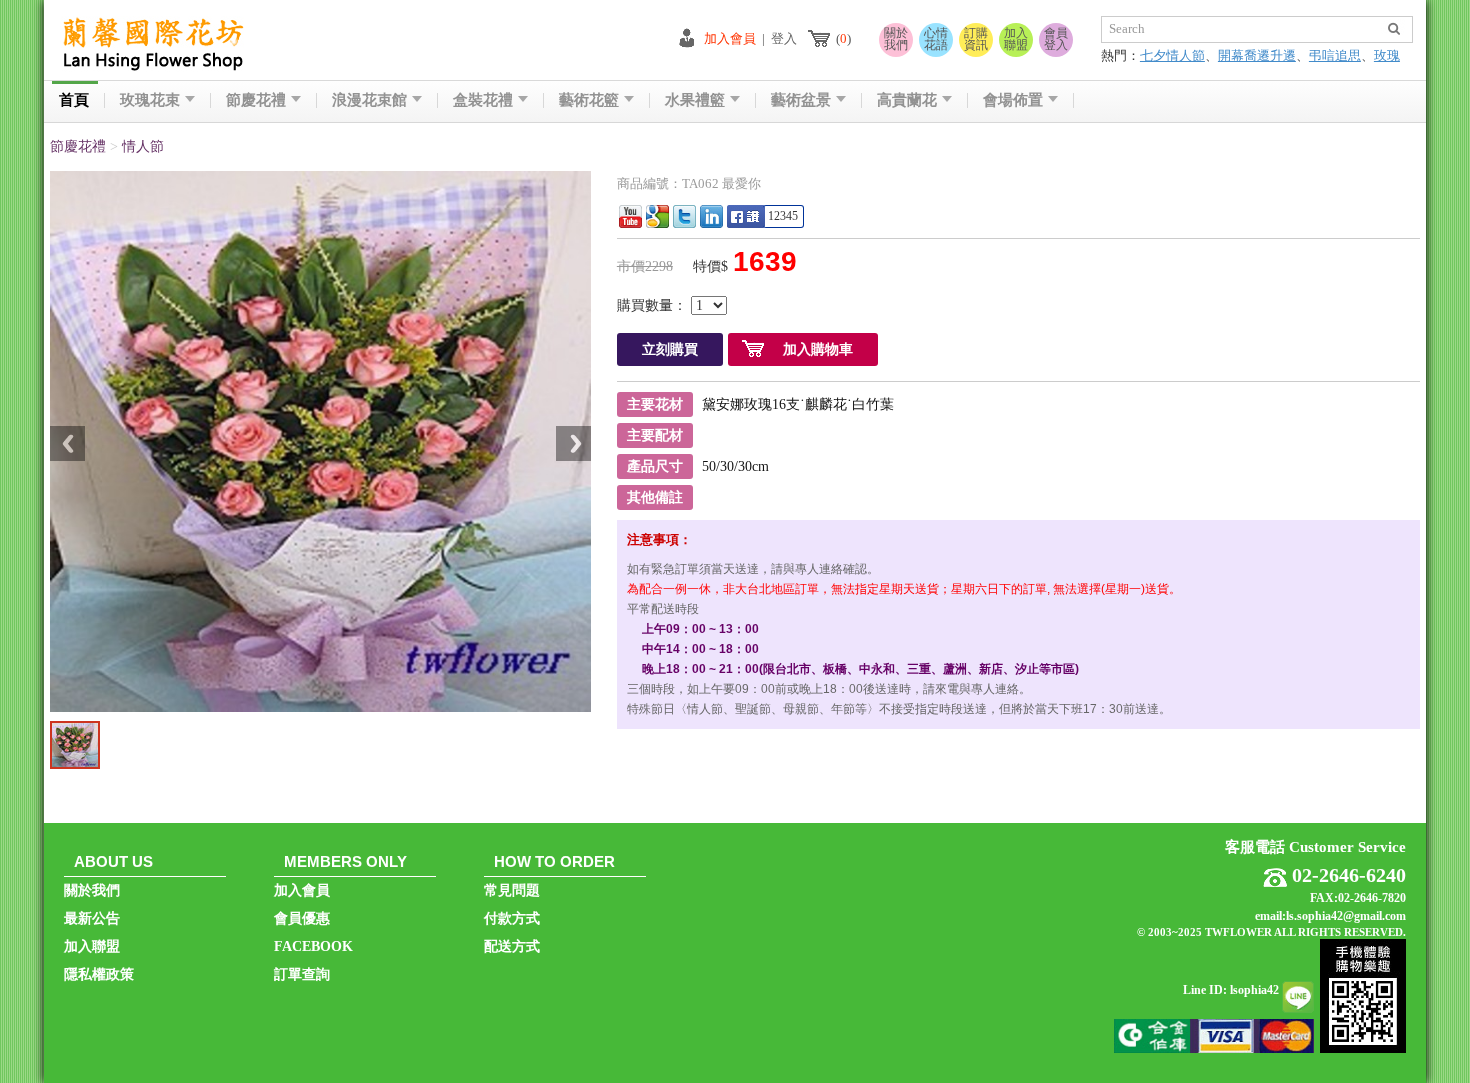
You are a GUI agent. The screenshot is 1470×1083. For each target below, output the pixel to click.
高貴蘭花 (907, 100)
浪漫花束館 (369, 100)
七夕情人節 (1172, 55)
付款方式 (512, 918)
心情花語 (936, 39)
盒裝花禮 (483, 100)
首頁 (74, 100)
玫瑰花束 (150, 100)
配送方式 (512, 946)
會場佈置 (1013, 100)
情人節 (143, 146)
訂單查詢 (302, 974)
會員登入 (1056, 39)
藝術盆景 (801, 100)
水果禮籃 (695, 100)
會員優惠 (302, 918)
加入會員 (730, 38)
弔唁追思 (1335, 55)
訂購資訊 (976, 39)
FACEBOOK (313, 946)
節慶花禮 (256, 100)
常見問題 (512, 890)
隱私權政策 (99, 974)
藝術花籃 (589, 100)
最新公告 (92, 918)
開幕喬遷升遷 (1257, 55)
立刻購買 (670, 349)
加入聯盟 (1016, 39)
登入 (784, 38)
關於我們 (896, 39)
